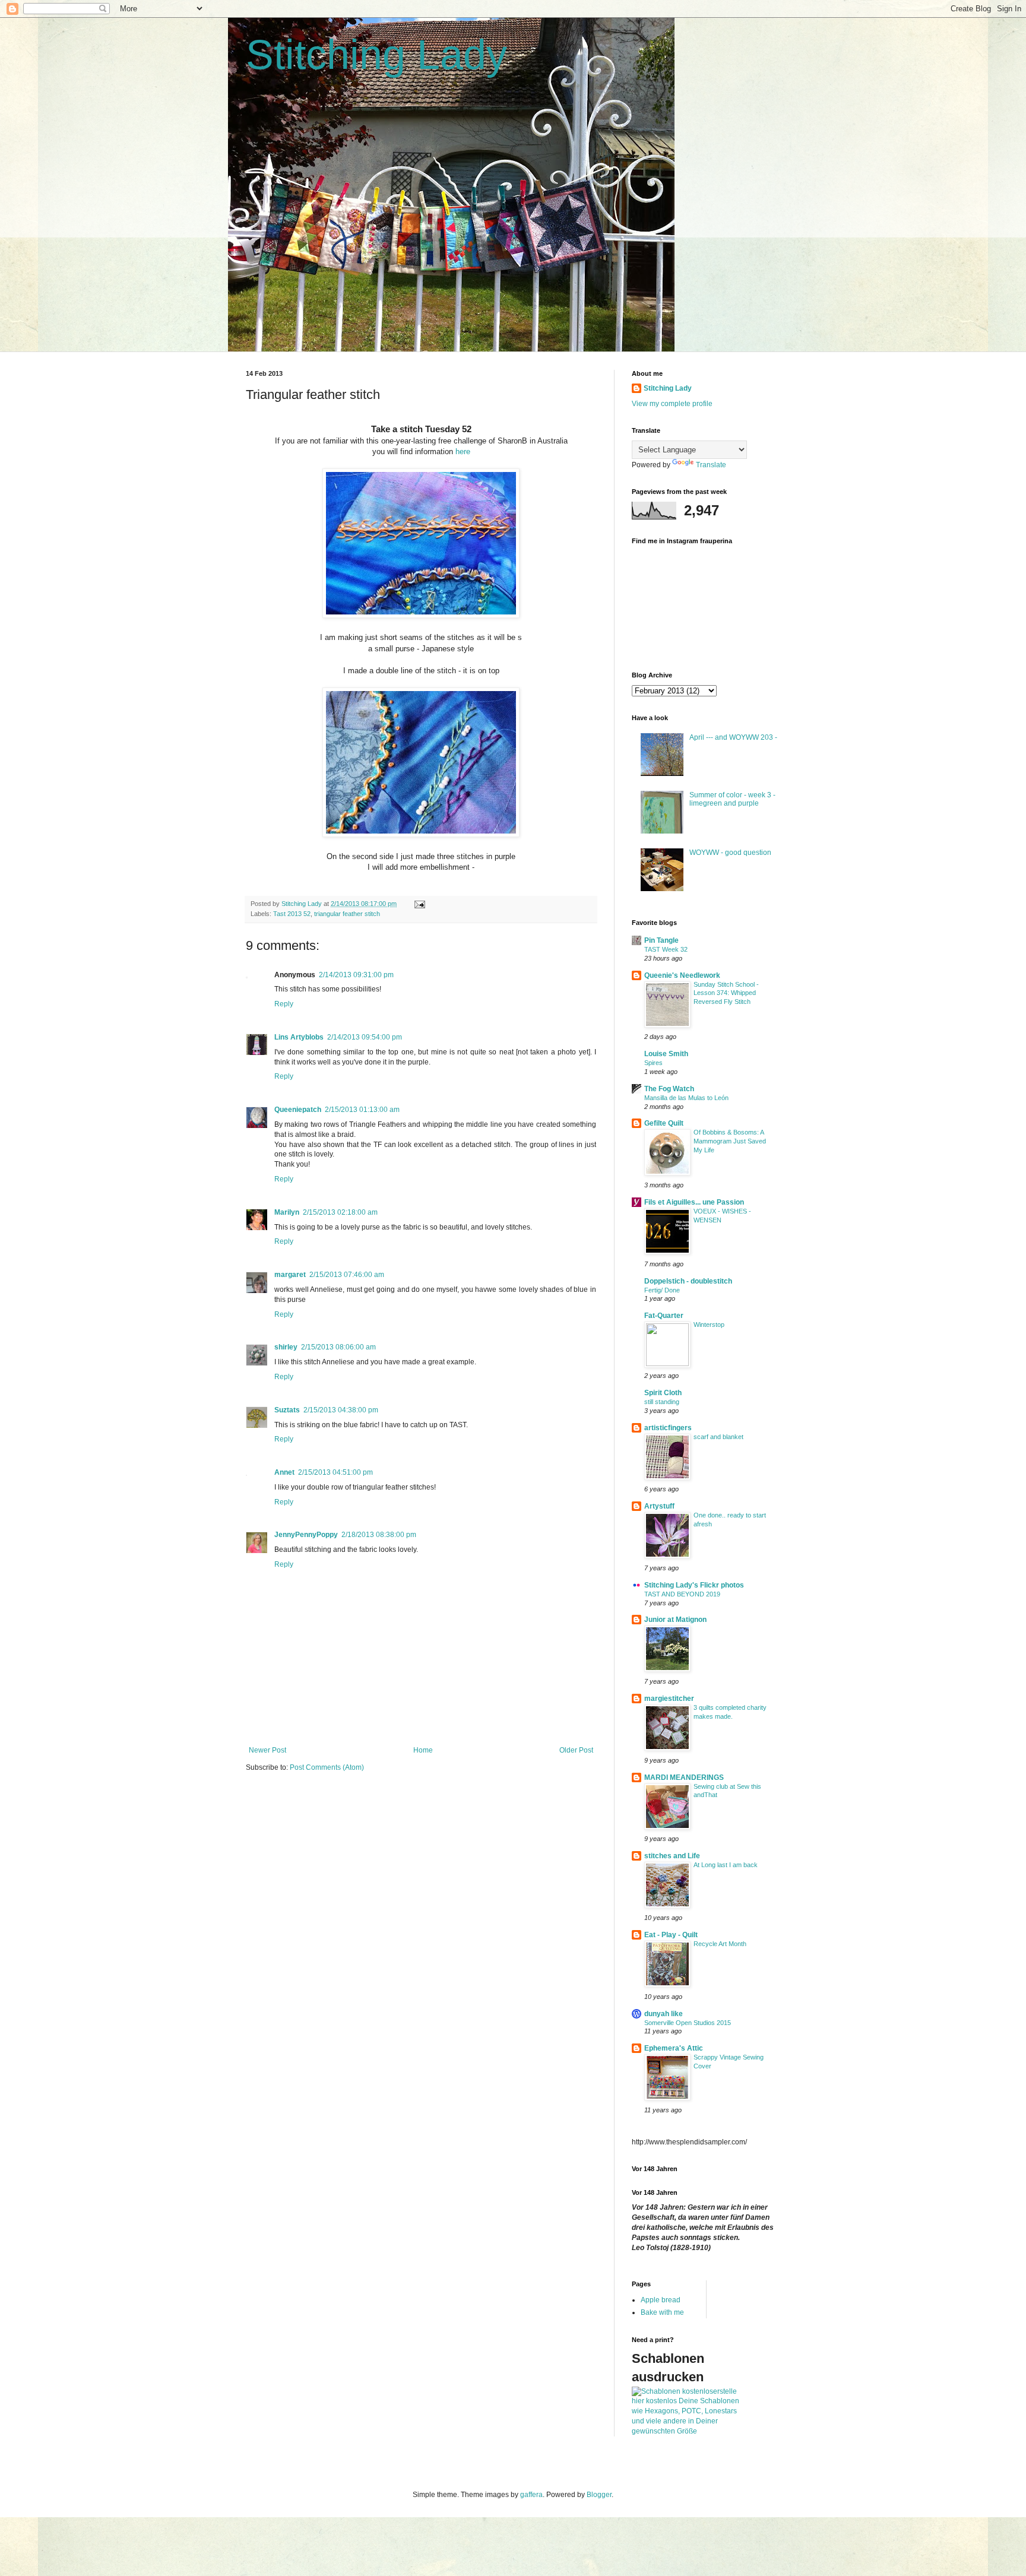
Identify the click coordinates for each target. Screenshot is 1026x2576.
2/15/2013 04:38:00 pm (341, 1410)
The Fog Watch (669, 1089)
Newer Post (267, 1750)
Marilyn (287, 1212)
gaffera (531, 2495)
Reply (284, 1004)
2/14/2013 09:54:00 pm (365, 1037)
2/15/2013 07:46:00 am (347, 1275)
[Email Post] (419, 904)
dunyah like (664, 2014)
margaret (290, 1275)
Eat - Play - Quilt (671, 1935)
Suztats (287, 1410)
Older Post (576, 1750)
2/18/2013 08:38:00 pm (379, 1535)
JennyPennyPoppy (306, 1535)
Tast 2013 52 (292, 914)
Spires (653, 1063)
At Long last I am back (726, 1865)
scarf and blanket (718, 1437)
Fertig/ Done (662, 1290)
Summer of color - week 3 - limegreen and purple (732, 799)
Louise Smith (666, 1054)
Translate (711, 465)
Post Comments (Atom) (327, 1767)
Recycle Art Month (720, 1944)
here (463, 451)
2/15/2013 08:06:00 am (338, 1347)
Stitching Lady (376, 55)
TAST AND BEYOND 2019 (682, 1594)
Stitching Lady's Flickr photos (694, 1585)
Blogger (599, 2495)
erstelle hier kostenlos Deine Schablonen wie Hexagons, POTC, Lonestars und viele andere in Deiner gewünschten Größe (685, 2411)
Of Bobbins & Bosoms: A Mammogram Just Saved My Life (730, 1141)
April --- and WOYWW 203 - (733, 737)
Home (423, 1750)
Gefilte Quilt (664, 1123)
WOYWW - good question (730, 853)
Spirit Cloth (663, 1393)
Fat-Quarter (664, 1316)
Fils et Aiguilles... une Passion (694, 1202)
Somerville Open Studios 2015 (688, 2023)
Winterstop (709, 1325)
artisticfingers (668, 1428)
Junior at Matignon (675, 1620)
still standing (662, 1402)
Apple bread (661, 2300)
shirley (286, 1347)
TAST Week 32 (666, 949)
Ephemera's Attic (674, 2048)
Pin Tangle (661, 940)
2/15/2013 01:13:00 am (362, 1110)
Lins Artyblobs (299, 1037)
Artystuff (659, 1506)
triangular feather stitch (347, 914)
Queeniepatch (298, 1110)
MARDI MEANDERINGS (684, 1777)
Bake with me (662, 2312)
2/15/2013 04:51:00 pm (335, 1472)
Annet (284, 1472)
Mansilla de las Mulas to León (686, 1098)
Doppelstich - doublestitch (688, 1281)
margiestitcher (669, 1699)
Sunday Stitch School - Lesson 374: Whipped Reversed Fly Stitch (726, 993)
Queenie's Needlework (682, 975)
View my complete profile (672, 404)
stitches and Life (672, 1856)
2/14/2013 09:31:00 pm (356, 975)
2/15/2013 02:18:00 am (340, 1212)
